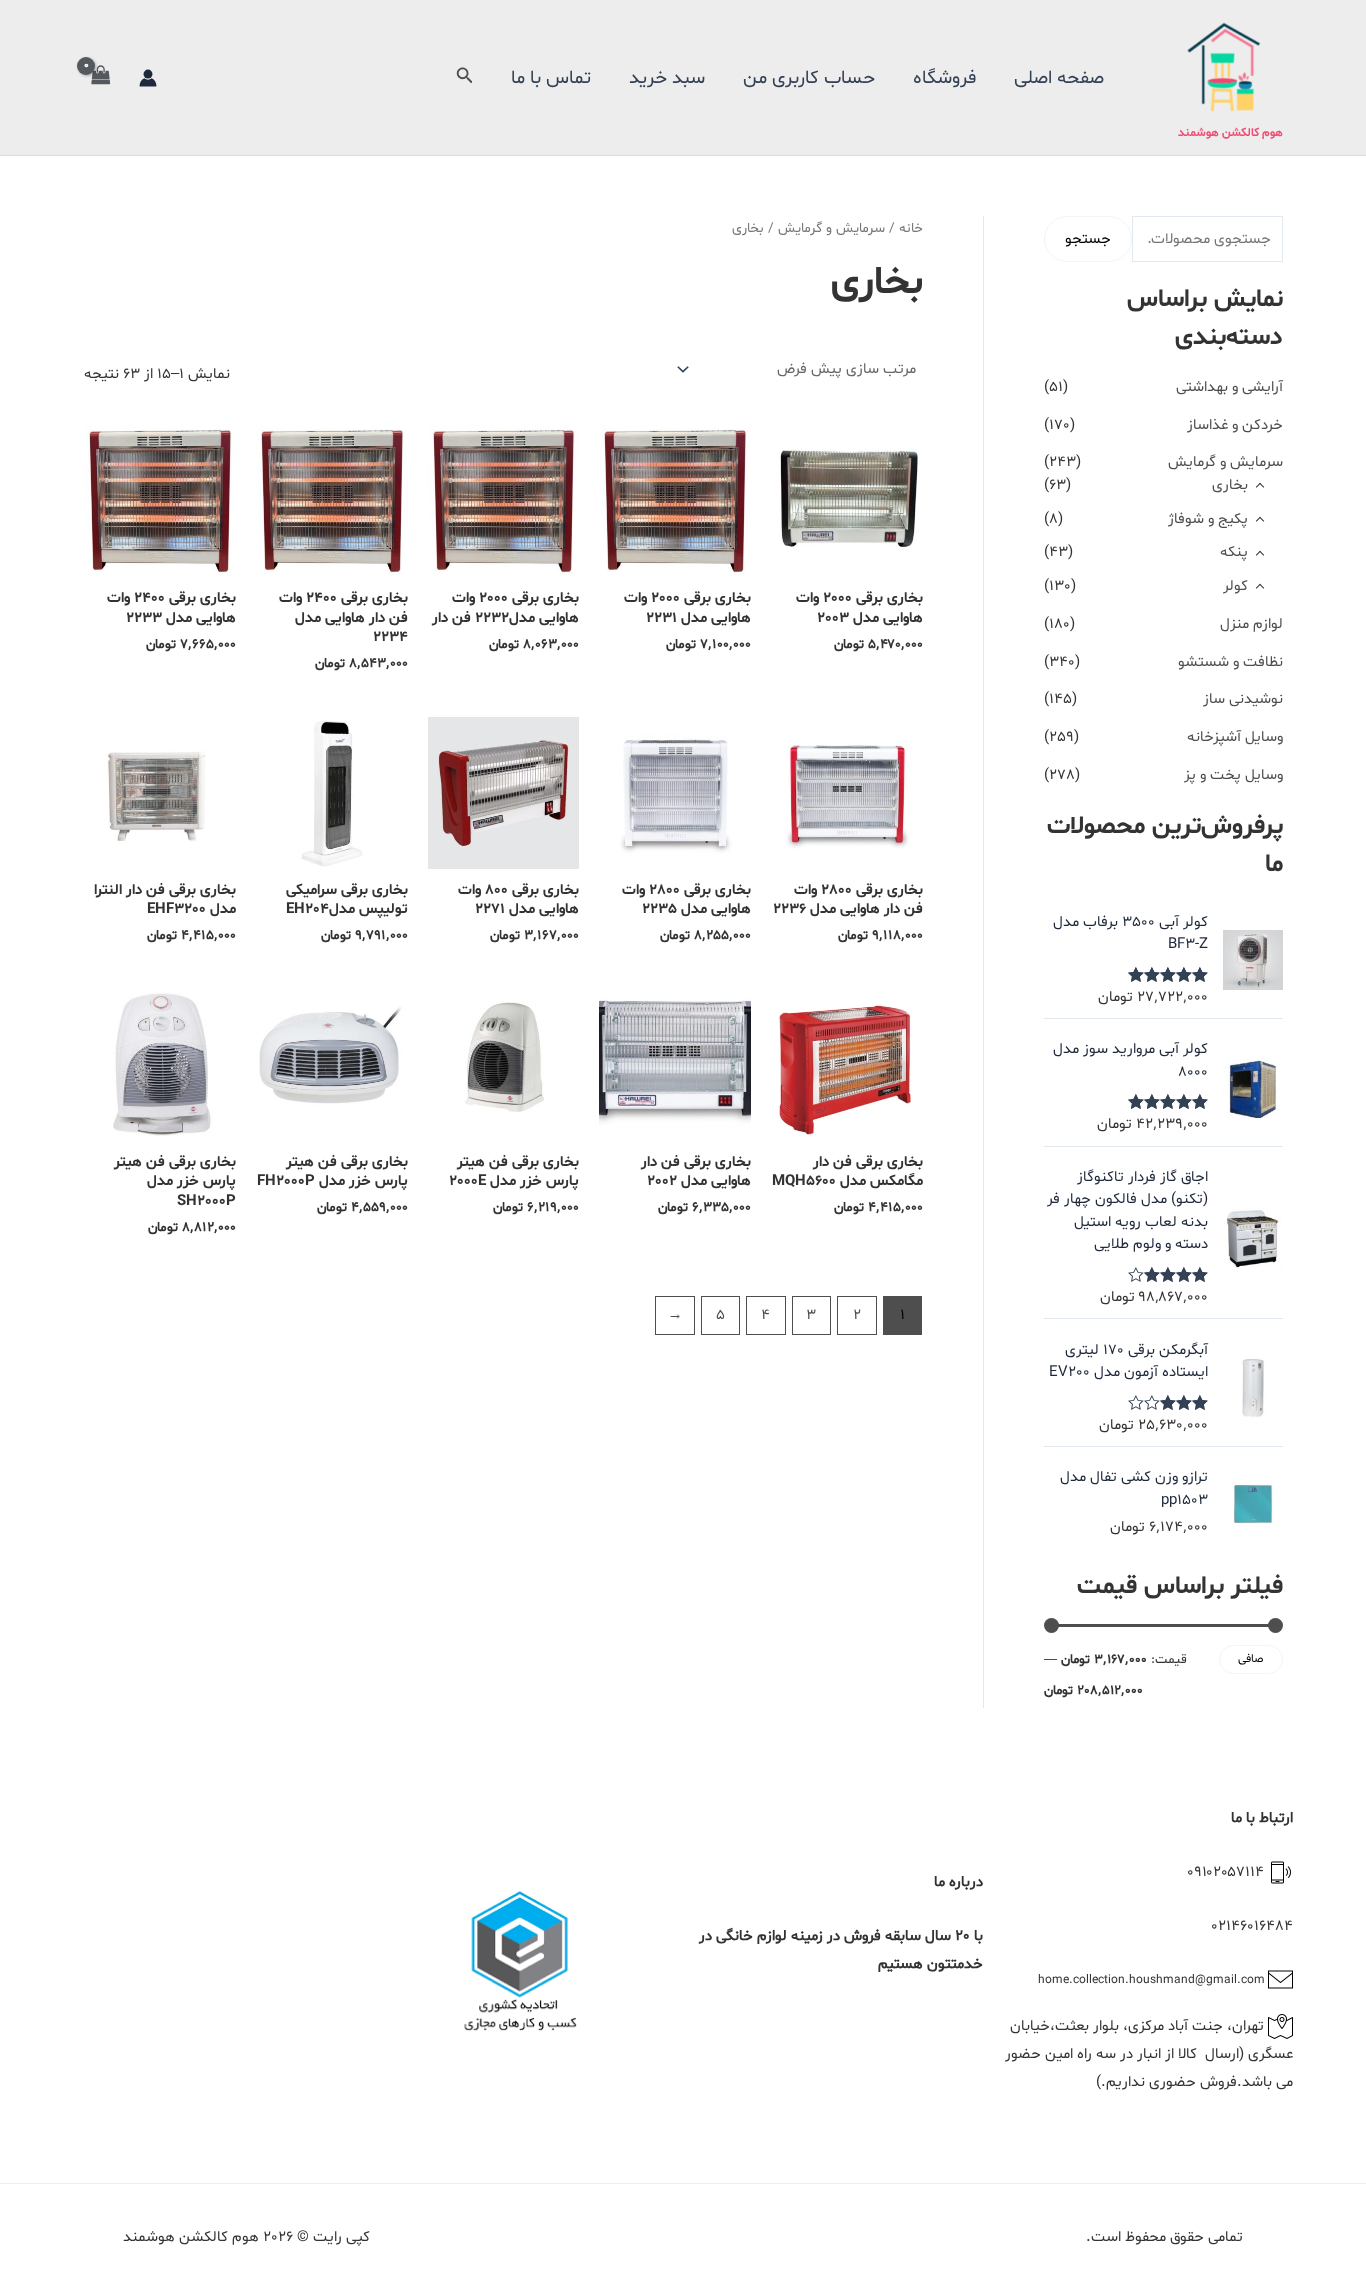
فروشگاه (944, 78)
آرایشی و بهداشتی (1229, 387)
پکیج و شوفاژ (1208, 519)
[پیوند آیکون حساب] (148, 78)
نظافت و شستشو (1230, 662)
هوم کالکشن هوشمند (1230, 133)
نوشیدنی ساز (1243, 699)
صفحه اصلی (1059, 78)
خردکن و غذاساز (1235, 425)
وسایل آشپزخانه (1235, 737)
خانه (911, 228)
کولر (1235, 586)
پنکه (1234, 552)
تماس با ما (551, 78)
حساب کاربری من (809, 78)
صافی (1251, 1659)
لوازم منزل (1251, 624)
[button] (463, 77)
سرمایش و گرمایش (1225, 462)
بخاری (1230, 485)
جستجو (1088, 239)
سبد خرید (667, 78)
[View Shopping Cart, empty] (101, 77)
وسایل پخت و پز (1233, 775)
